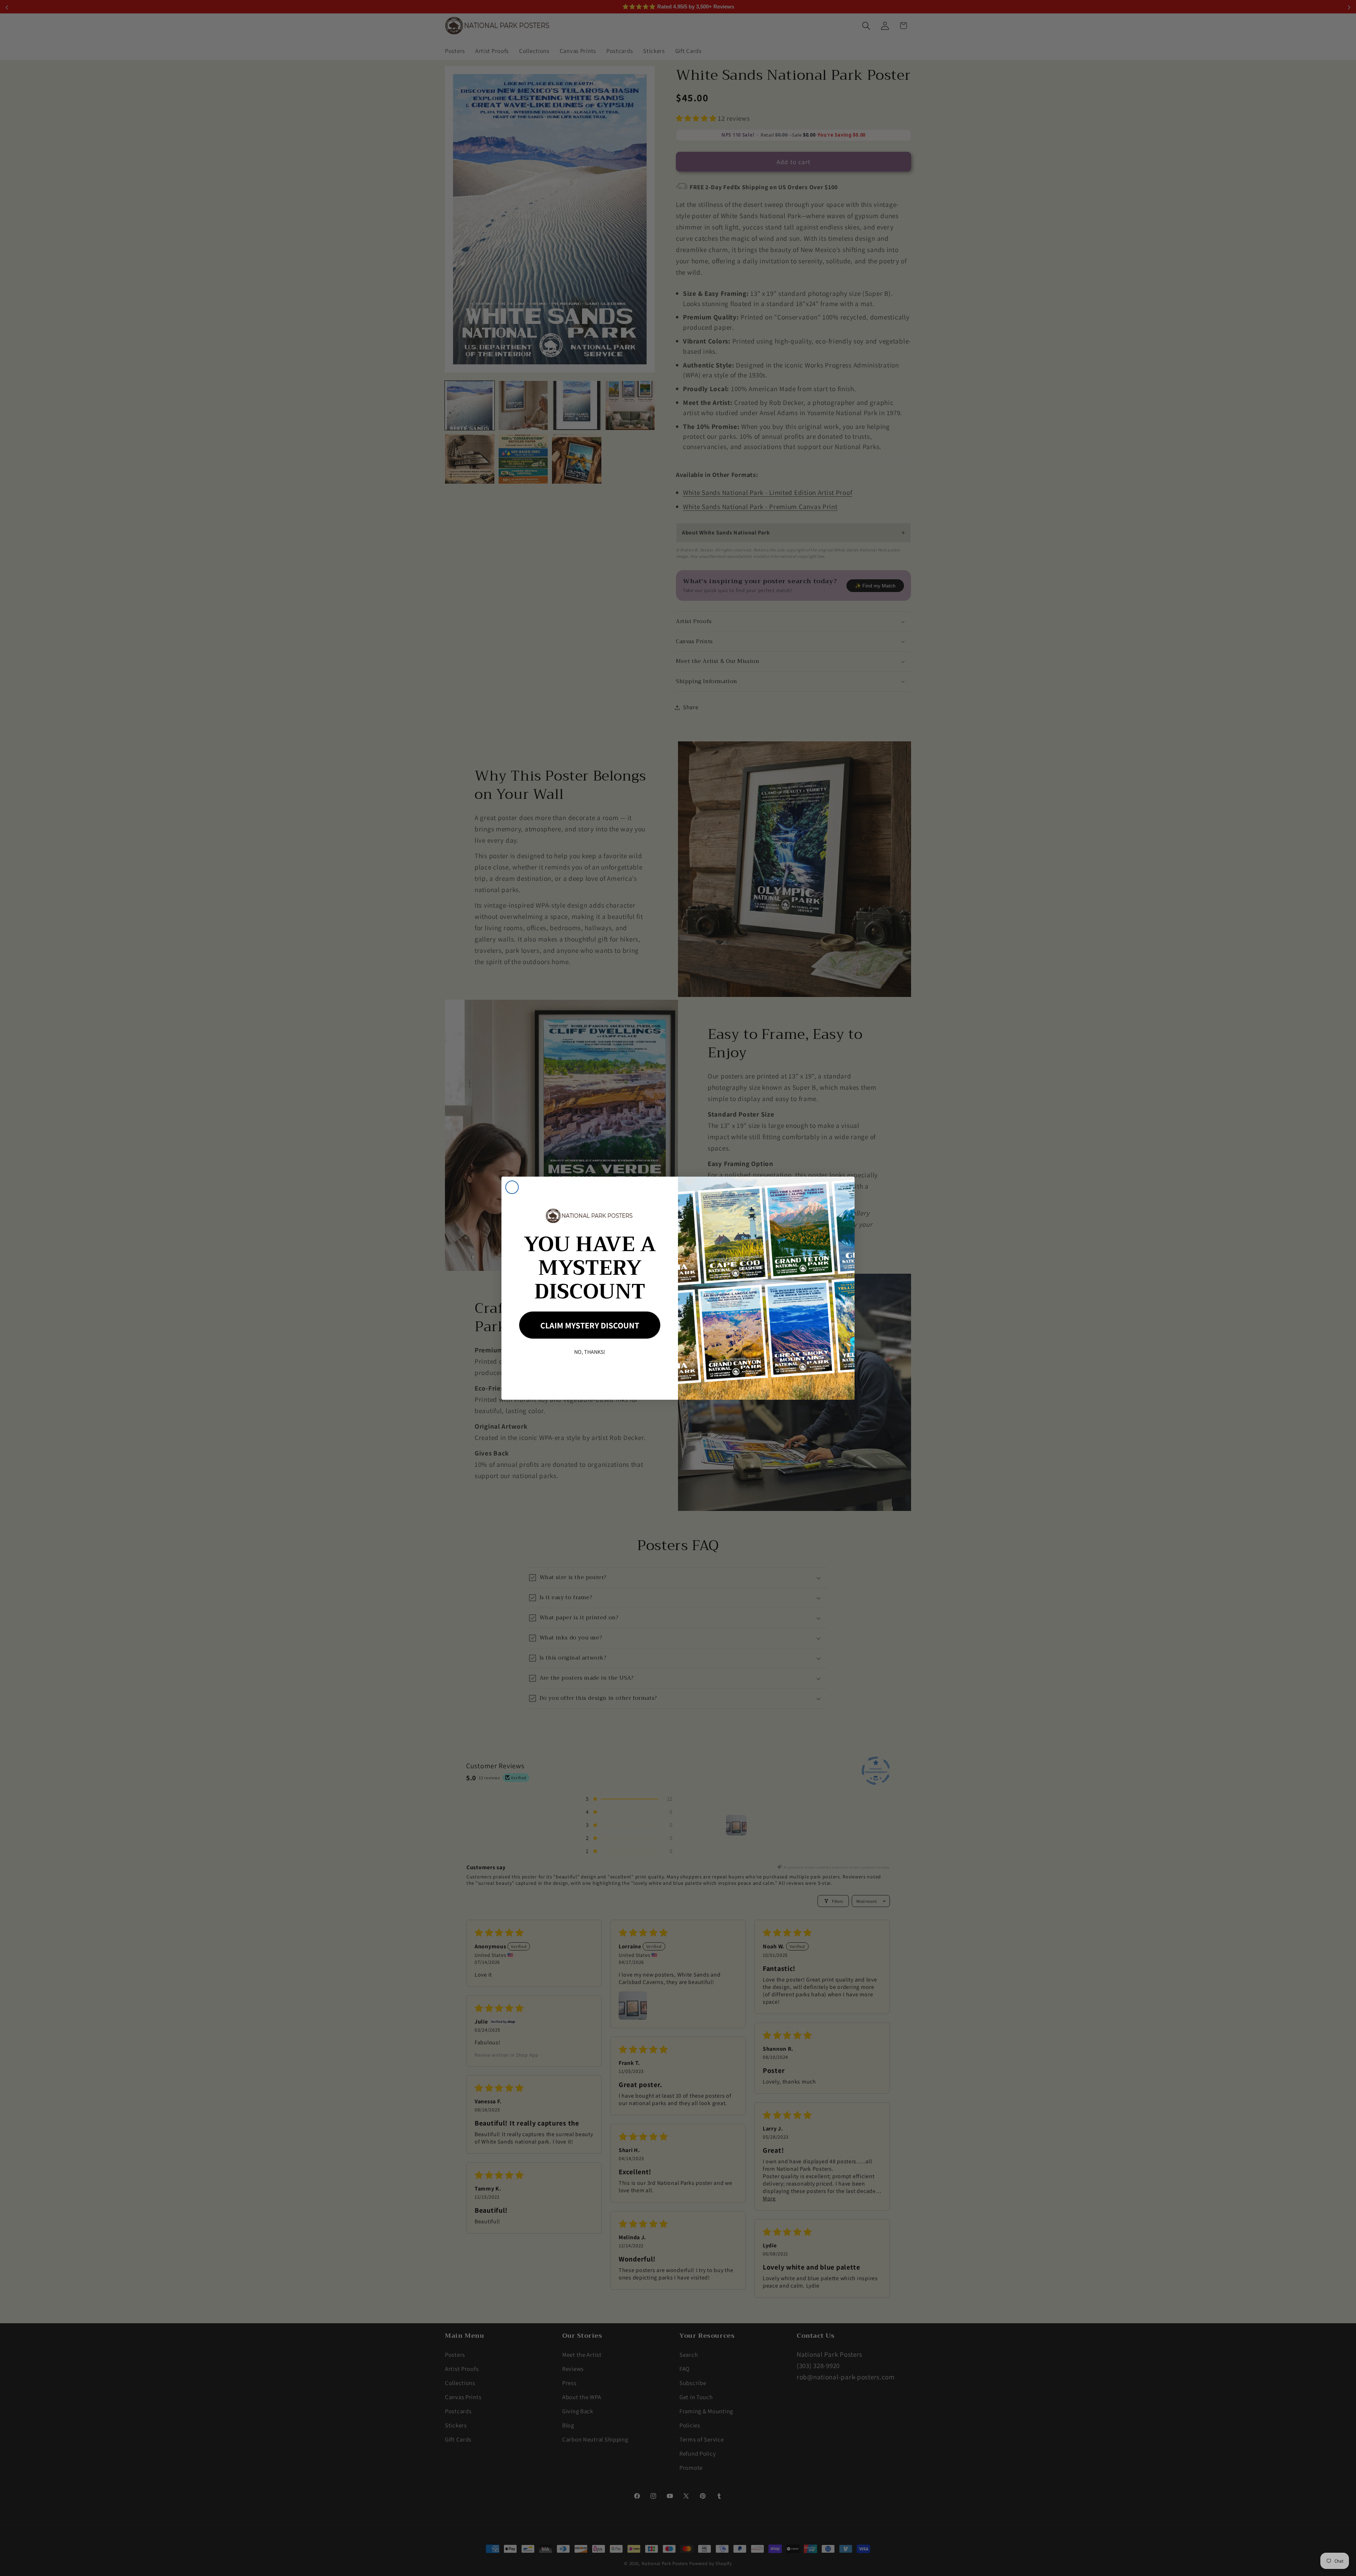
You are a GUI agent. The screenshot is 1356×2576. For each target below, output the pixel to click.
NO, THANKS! (590, 1352)
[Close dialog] (512, 1187)
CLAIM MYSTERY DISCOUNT (590, 1325)
